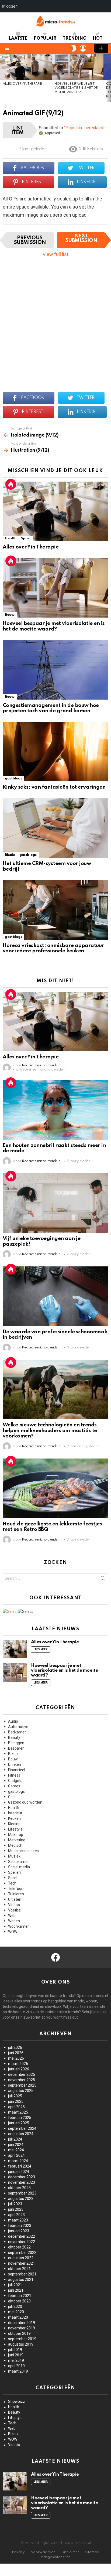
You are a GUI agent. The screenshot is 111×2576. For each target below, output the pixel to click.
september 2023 (22, 2193)
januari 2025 (19, 2123)
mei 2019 (16, 2360)
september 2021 (22, 2274)
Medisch (15, 1845)
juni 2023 (16, 2209)
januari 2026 (19, 2069)
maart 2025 (18, 2112)
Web (12, 1916)
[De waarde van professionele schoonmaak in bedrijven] (55, 1296)
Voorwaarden (43, 2552)
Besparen (16, 1748)
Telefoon (16, 1889)
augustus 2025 (21, 2091)
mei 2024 (16, 2150)
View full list (55, 254)
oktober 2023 (19, 2188)
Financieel (17, 1770)
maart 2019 (18, 2371)
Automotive (18, 1727)
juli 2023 (15, 2204)
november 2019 (22, 2328)
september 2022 (22, 2253)
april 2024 (16, 2155)
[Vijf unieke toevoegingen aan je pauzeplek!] (55, 1203)
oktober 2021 (19, 2269)
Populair (45, 39)
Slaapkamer (18, 1862)
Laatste (18, 39)
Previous (3, 78)
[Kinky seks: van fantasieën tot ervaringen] (55, 752)
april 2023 (16, 2215)
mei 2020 (16, 2312)
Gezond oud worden (25, 1802)
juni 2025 (16, 2101)
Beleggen (16, 1743)
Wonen (14, 1921)
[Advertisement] (55, 322)
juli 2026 (15, 2047)
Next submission (81, 238)
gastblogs (13, 778)
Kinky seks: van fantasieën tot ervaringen (54, 787)
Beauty (14, 1737)
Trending (75, 39)
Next (108, 78)
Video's (14, 1905)
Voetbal (15, 1910)
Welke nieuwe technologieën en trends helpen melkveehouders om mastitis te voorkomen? (50, 1430)
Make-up (16, 1835)
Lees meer (41, 1650)
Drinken (15, 1764)
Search (103, 1579)
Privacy (18, 2552)
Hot (98, 39)
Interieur (15, 1813)
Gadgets (15, 1781)
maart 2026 (18, 2064)
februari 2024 (20, 2166)
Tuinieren (16, 1894)
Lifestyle (15, 1829)
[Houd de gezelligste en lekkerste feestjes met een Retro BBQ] (55, 1488)
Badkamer (17, 1732)
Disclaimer (70, 2552)
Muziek (14, 1856)
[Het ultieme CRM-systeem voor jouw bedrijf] (55, 828)
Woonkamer (18, 1926)
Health (11, 538)
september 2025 (22, 2085)
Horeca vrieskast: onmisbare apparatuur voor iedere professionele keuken (53, 948)
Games (14, 1786)
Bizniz (10, 855)
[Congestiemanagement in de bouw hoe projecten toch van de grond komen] (55, 670)
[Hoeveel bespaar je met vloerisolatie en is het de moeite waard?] (78, 67)
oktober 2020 (19, 2301)
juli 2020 (15, 2306)
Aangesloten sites (55, 2557)
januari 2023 (19, 2231)
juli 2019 (15, 2350)
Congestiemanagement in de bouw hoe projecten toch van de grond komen (51, 708)
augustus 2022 (21, 2258)
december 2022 (22, 2236)
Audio (13, 1721)
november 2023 (22, 2182)
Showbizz (17, 2401)
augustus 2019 (21, 2344)
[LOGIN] (83, 48)
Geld (12, 1797)
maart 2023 (18, 2220)
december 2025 (22, 2074)
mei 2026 (16, 2058)
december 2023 (22, 2177)
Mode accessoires (23, 1851)
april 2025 (16, 2107)
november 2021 (22, 2263)
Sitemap (92, 2552)
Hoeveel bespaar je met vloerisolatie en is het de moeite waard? (76, 88)
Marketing (17, 1840)
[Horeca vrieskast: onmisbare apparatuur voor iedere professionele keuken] (55, 910)
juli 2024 (15, 2139)
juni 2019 (16, 2355)
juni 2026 (16, 2053)
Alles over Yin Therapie (22, 84)
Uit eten (15, 1899)
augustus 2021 (21, 2279)
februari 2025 (20, 2118)
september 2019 (22, 2339)
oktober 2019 (19, 2333)
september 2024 (22, 2128)
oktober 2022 (19, 2247)
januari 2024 (19, 2172)
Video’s (14, 2445)
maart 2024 (18, 2161)
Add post (101, 48)
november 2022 (22, 2242)
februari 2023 (20, 2226)
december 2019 (22, 2323)
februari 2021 (20, 2296)
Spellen (14, 1872)
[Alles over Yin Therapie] (26, 67)
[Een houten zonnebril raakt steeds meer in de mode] (55, 1110)
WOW (13, 1932)
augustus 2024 (21, 2134)
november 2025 (22, 2080)
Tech (12, 1883)
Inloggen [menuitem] (10, 6)
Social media (19, 1867)
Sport (26, 538)
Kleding (14, 1824)
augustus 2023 (21, 2199)
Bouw (10, 615)
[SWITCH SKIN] (74, 48)
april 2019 (16, 2366)
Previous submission (30, 240)
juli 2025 (15, 2096)
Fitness (14, 1775)
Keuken (14, 1818)
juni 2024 (16, 2145)
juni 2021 (16, 2290)
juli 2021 (15, 2285)
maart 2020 (18, 2317)
